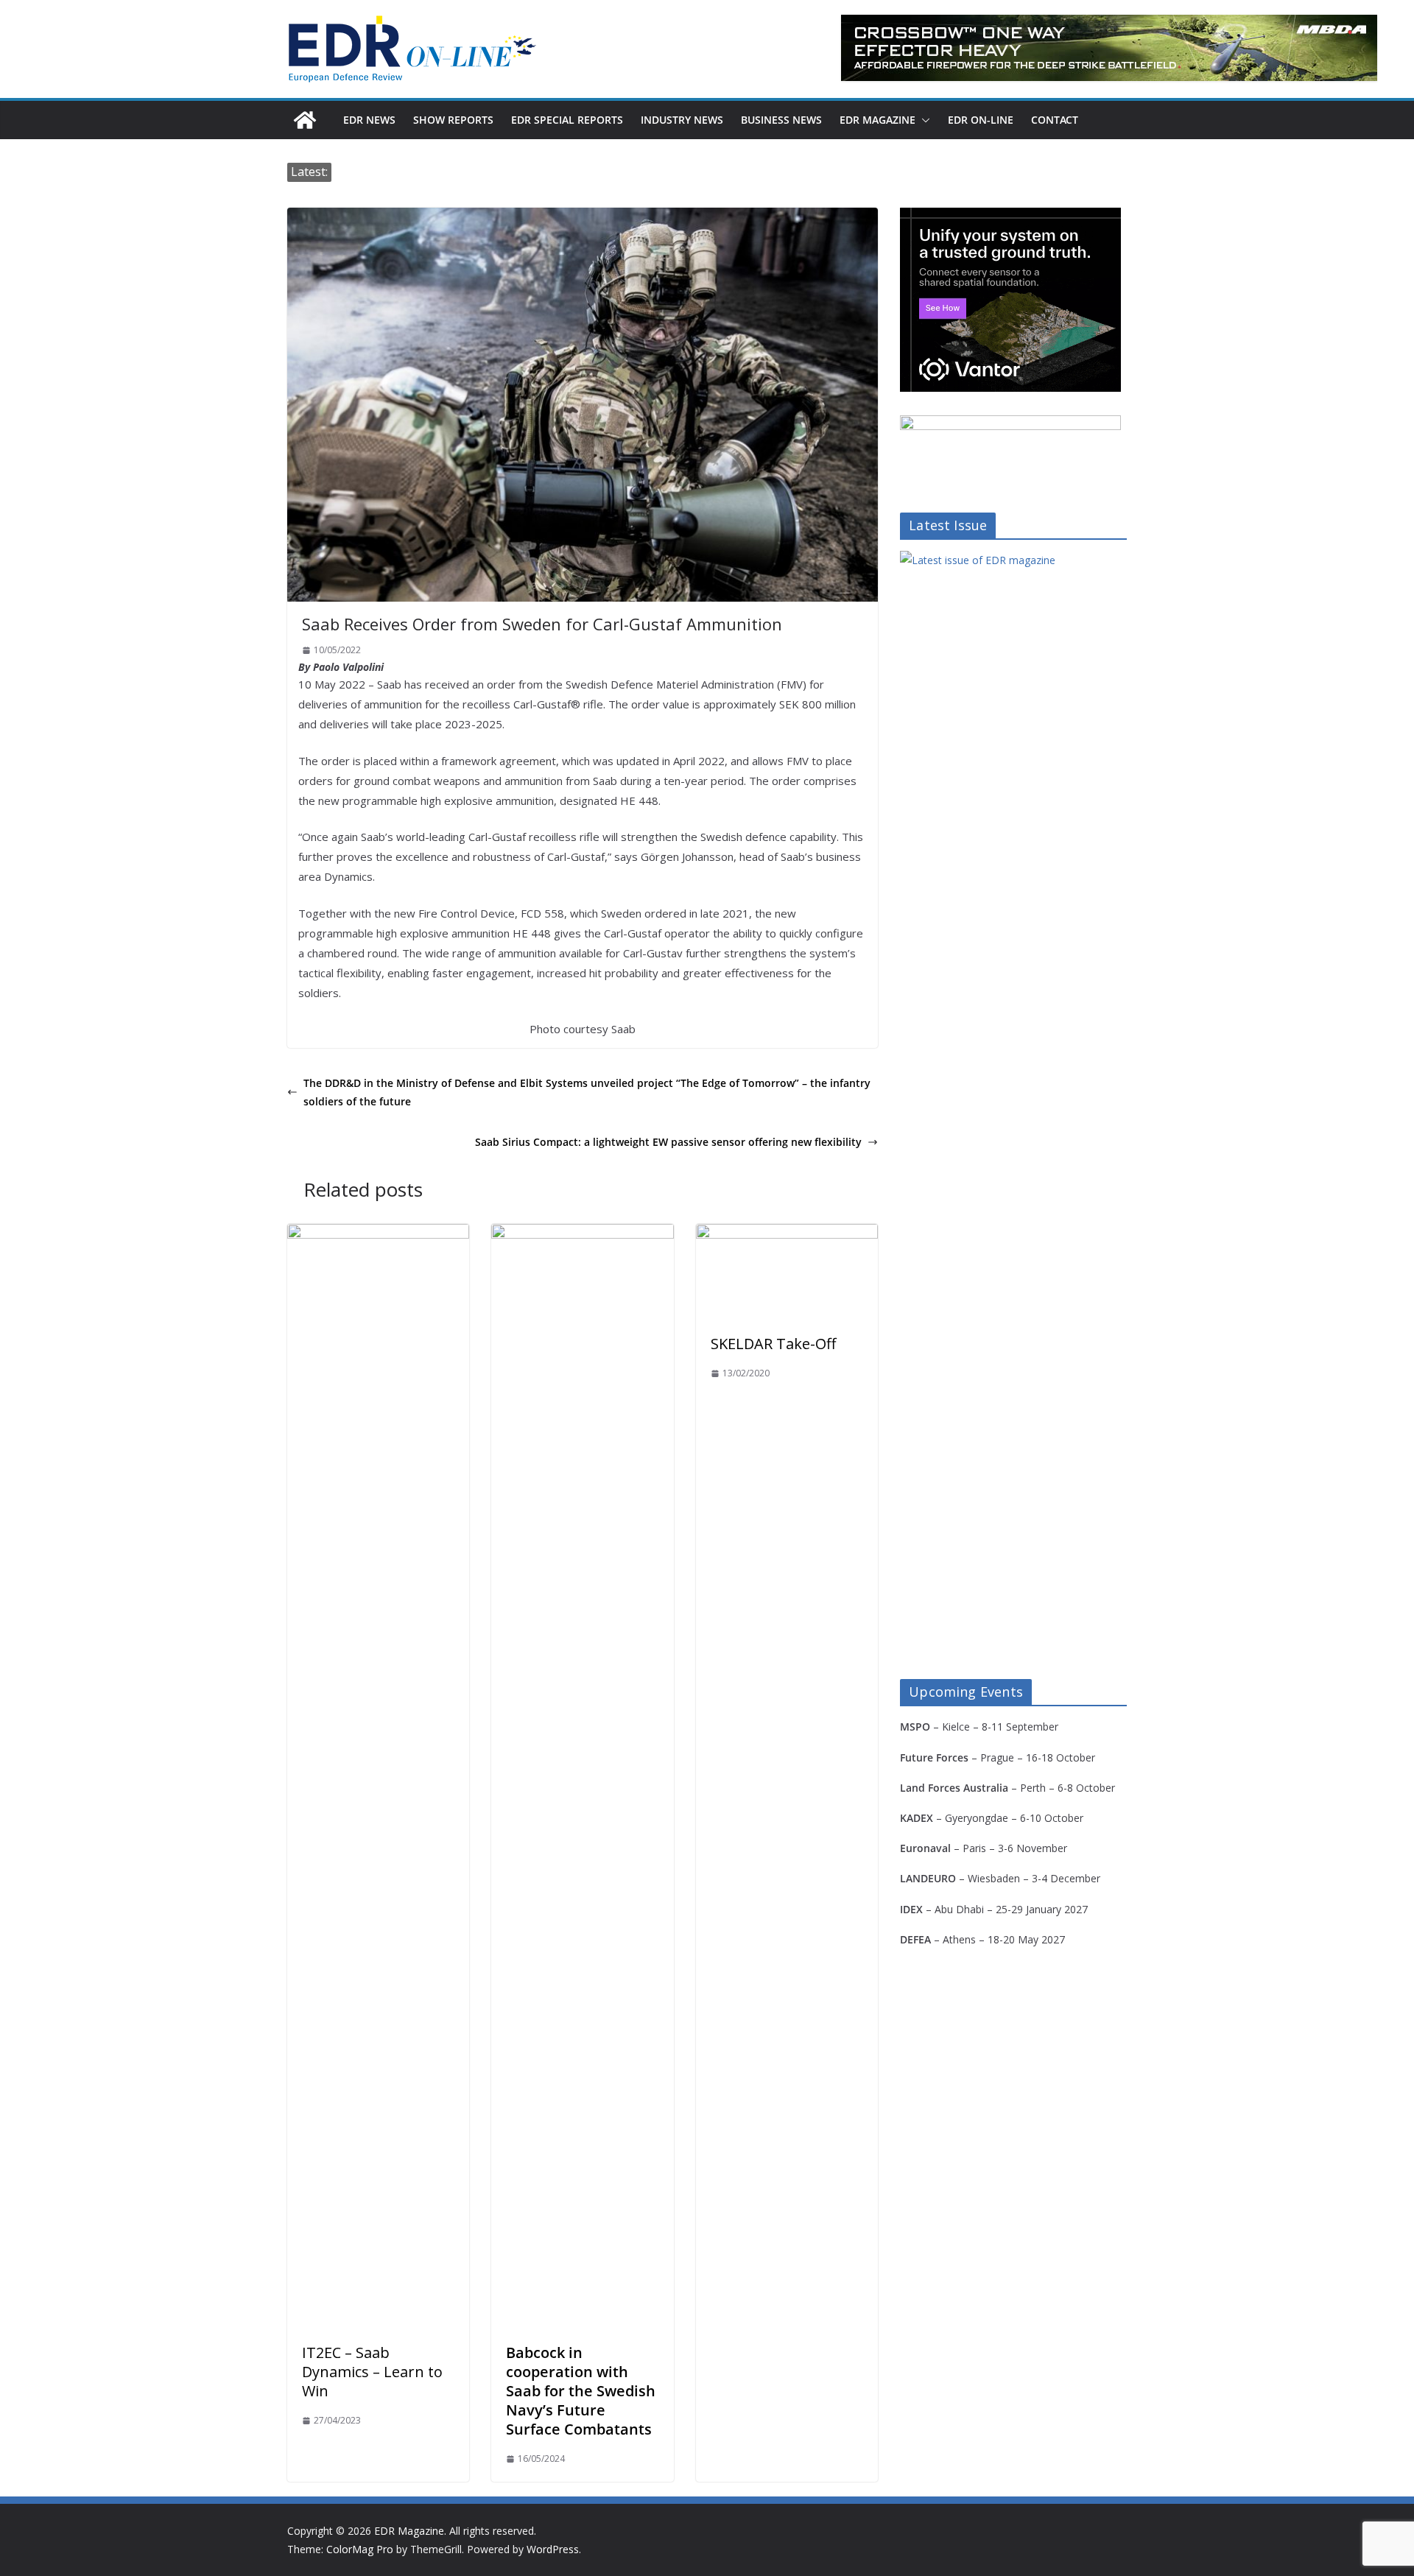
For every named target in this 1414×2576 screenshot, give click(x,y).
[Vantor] (1010, 217)
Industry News (682, 120)
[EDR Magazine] (305, 120)
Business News (781, 120)
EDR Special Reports (567, 120)
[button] (923, 120)
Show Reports (453, 120)
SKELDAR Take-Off (773, 1344)
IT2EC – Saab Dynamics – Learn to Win (372, 2372)
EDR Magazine (877, 120)
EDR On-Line (981, 120)
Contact (1055, 120)
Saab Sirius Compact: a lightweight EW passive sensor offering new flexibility (668, 1142)
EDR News (369, 120)
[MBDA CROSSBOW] (1109, 48)
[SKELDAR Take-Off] (787, 1234)
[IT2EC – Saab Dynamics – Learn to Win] (378, 1234)
